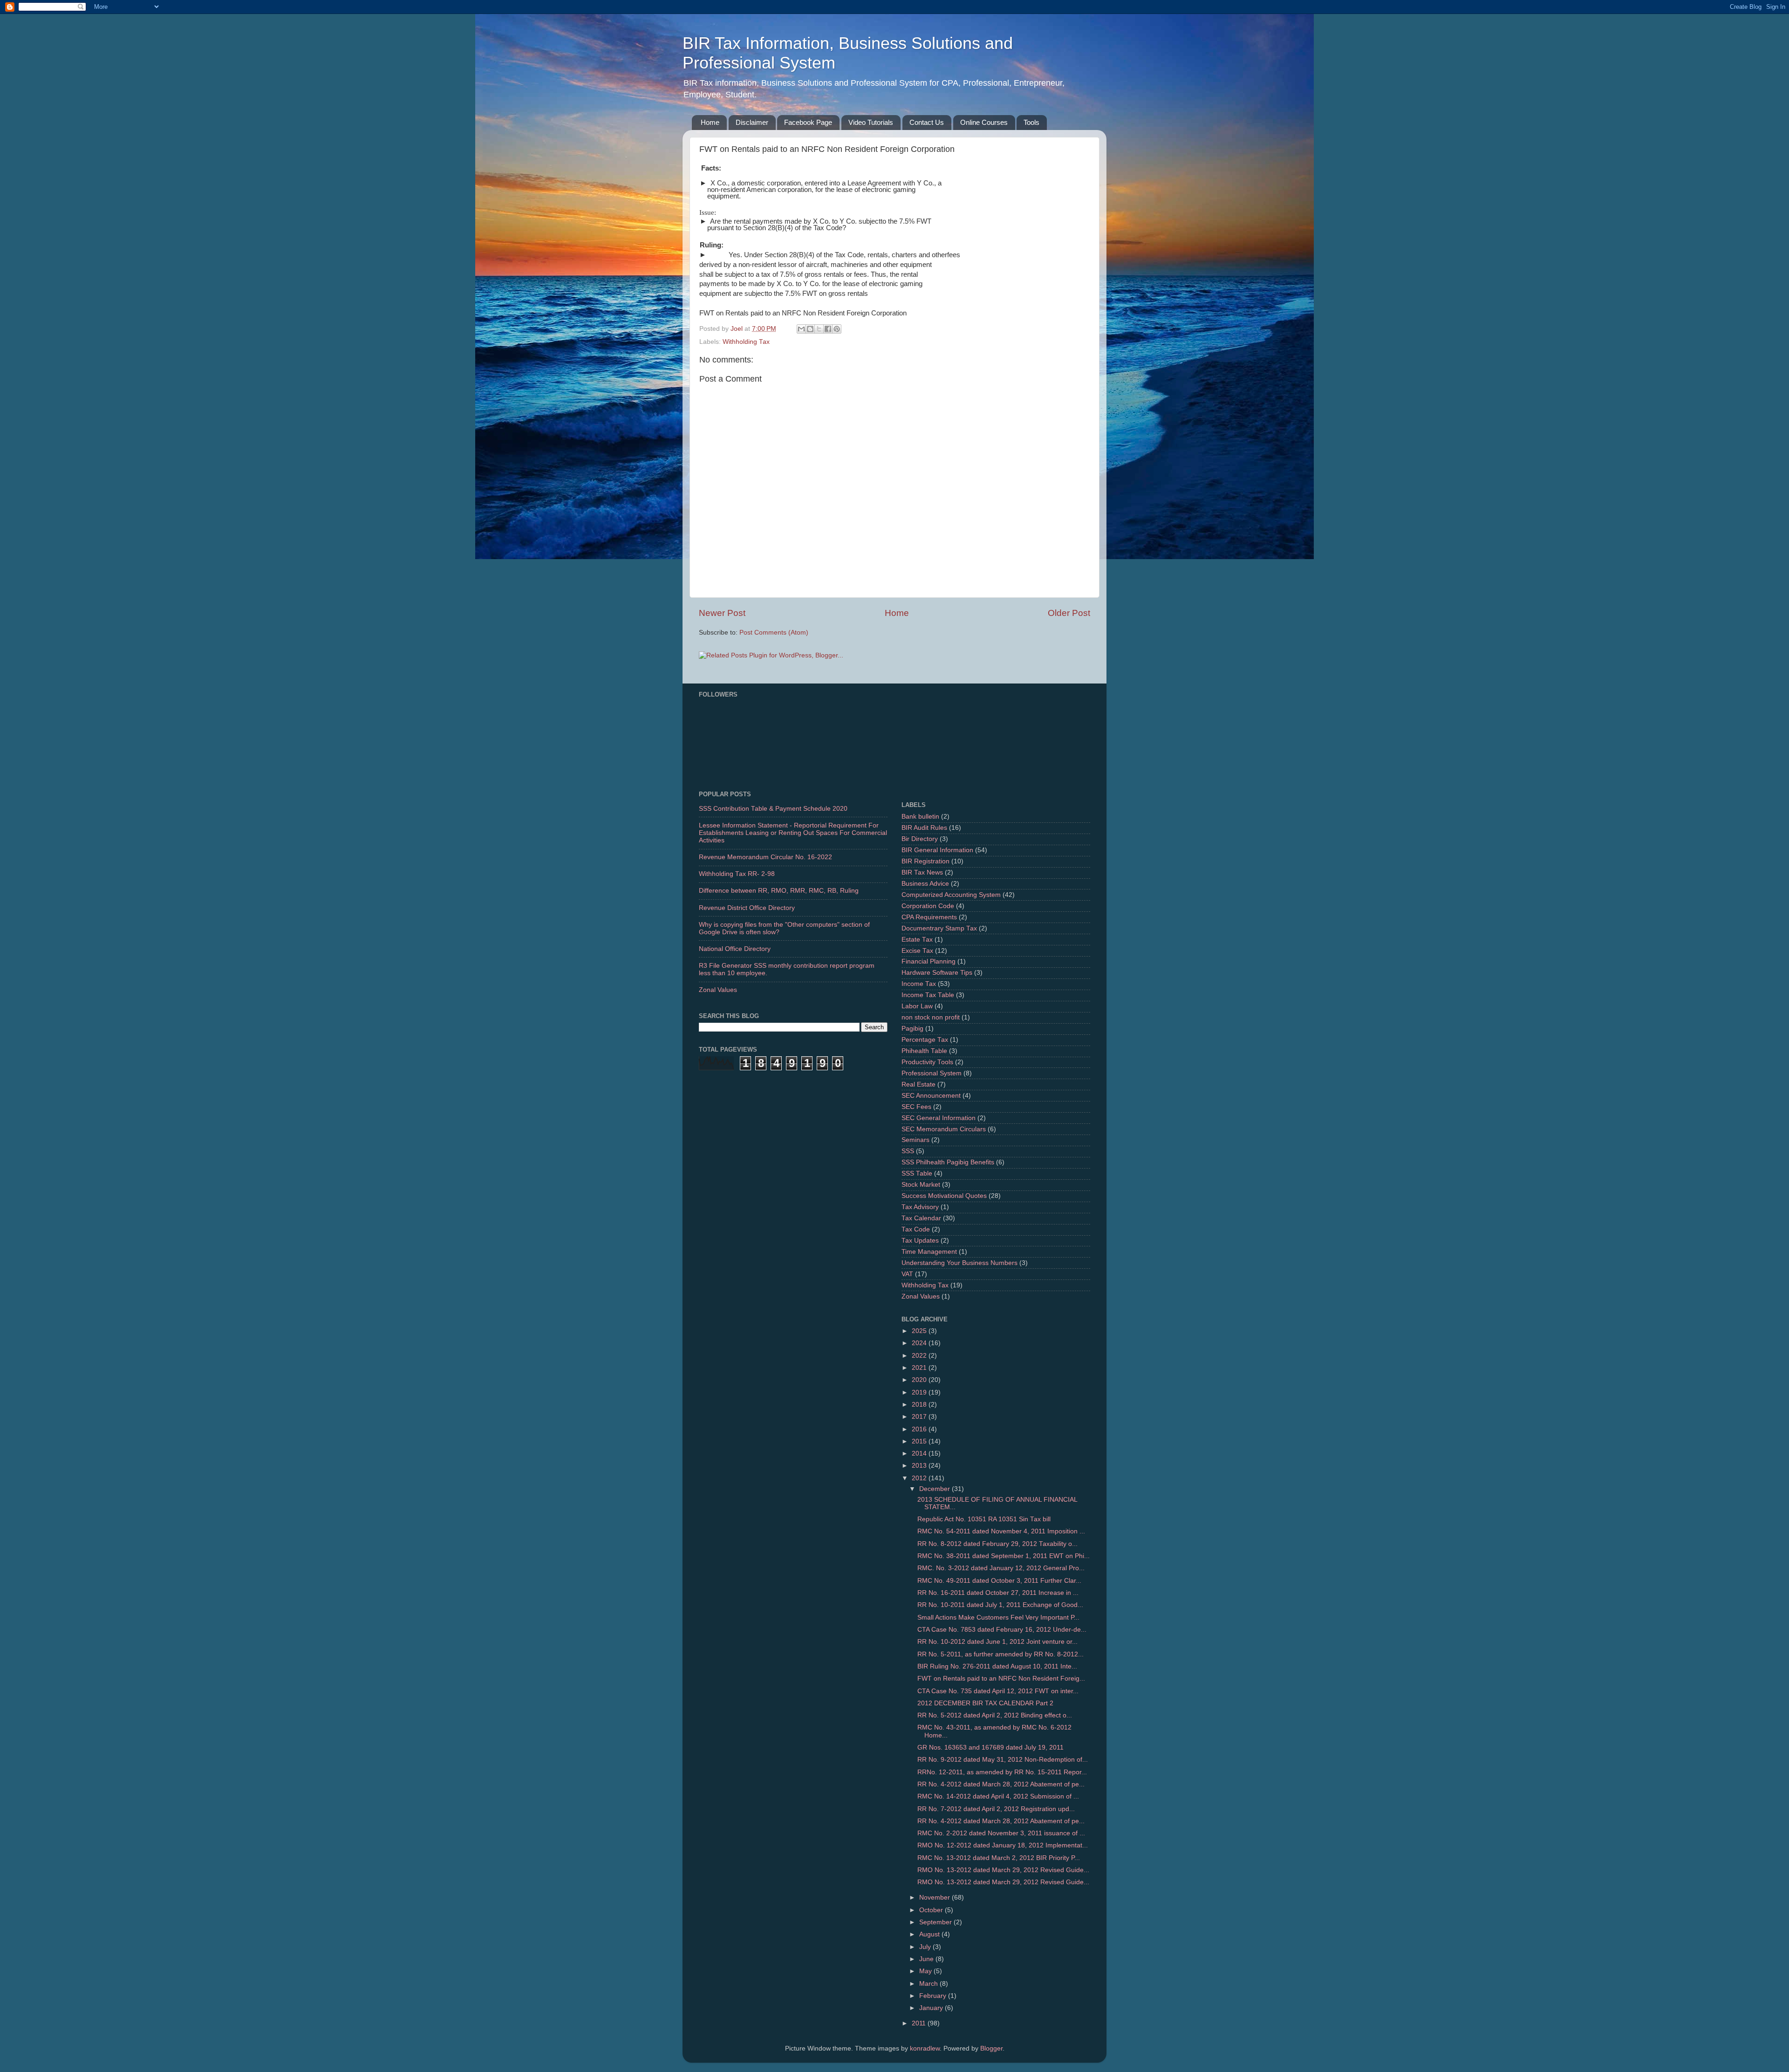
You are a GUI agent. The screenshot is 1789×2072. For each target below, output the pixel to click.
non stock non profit (931, 1017)
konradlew (925, 2048)
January (932, 2008)
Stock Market (921, 1185)
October (932, 1910)
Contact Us (927, 122)
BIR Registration (925, 861)
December (935, 1489)
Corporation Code (928, 906)
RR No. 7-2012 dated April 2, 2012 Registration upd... (996, 1809)
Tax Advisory (920, 1207)
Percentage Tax (925, 1040)
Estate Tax (917, 940)
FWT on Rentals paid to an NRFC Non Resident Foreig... (1001, 1679)
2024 (920, 1343)
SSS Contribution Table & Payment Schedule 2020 (773, 809)
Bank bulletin (920, 817)
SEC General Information (939, 1118)
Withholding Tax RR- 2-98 (737, 874)
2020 (920, 1380)
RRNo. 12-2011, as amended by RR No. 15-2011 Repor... (1002, 1772)
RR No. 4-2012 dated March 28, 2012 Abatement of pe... (1001, 1784)
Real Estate (918, 1084)
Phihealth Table (924, 1051)
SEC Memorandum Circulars (944, 1129)
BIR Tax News (922, 872)
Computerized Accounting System (951, 895)
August (930, 1934)
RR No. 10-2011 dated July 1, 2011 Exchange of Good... (1000, 1605)
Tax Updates (920, 1241)
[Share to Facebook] (828, 329)
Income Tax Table (928, 995)
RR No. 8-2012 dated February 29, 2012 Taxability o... (997, 1544)
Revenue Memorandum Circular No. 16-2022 (765, 857)
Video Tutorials (871, 122)
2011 (920, 2023)
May (926, 1971)
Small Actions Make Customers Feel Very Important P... (998, 1617)
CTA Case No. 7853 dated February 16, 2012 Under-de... (1002, 1630)
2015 (920, 1441)
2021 (920, 1368)
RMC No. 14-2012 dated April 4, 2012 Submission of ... (998, 1796)
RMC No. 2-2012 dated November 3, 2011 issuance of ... (1001, 1833)
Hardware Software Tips (937, 973)
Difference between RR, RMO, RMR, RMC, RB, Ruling (779, 891)
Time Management (929, 1252)
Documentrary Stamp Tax (939, 928)
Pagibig (912, 1029)
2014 (920, 1453)
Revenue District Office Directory (747, 908)
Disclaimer (752, 122)
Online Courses (984, 122)
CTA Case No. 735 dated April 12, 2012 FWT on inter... (998, 1691)
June (927, 1959)
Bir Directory (920, 839)
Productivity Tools (927, 1062)
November (935, 1898)
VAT (907, 1274)
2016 (920, 1429)
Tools (1031, 122)
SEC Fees (916, 1107)
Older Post (1069, 613)
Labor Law (917, 1006)
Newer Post (722, 613)
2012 (920, 1478)
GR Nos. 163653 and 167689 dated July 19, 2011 (990, 1747)
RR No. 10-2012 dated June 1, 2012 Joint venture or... (997, 1642)
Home (710, 122)
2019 (920, 1392)
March (929, 1984)
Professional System (932, 1073)
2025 (920, 1331)
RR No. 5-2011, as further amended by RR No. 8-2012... (1000, 1654)
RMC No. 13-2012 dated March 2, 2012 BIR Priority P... (999, 1858)
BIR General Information (937, 850)
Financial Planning (929, 961)
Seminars (915, 1140)
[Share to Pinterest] (837, 329)
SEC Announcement (931, 1096)
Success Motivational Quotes (944, 1196)
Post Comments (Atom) (774, 633)
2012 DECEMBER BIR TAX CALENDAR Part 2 (985, 1703)
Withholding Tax (746, 342)
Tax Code (916, 1229)
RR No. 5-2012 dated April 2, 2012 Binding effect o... (995, 1715)
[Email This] (801, 329)
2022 (920, 1356)
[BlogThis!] (810, 329)
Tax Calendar (921, 1218)
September (936, 1922)
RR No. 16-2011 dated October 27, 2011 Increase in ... (998, 1593)
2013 (920, 1466)
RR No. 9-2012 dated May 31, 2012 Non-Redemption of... (1003, 1760)
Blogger (991, 2048)
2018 (920, 1405)
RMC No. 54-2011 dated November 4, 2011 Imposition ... (1001, 1531)
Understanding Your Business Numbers (959, 1263)
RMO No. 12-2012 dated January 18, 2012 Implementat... (1003, 1845)
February (934, 1996)
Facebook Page (808, 122)
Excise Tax (917, 951)
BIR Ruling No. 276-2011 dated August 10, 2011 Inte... (997, 1666)
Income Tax (919, 984)
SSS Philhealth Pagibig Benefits (948, 1162)
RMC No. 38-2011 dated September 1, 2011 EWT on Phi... (1004, 1556)
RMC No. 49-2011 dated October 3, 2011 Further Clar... (999, 1581)
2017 (920, 1417)
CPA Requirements (929, 917)
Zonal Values (718, 990)
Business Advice (925, 884)
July (926, 1947)
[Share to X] (819, 329)
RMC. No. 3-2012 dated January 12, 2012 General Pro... (1001, 1568)
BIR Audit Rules (924, 828)
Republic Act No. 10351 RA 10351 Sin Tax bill (984, 1519)
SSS (908, 1151)
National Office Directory (735, 949)
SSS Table (917, 1173)
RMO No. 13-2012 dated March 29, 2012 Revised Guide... (1003, 1870)
